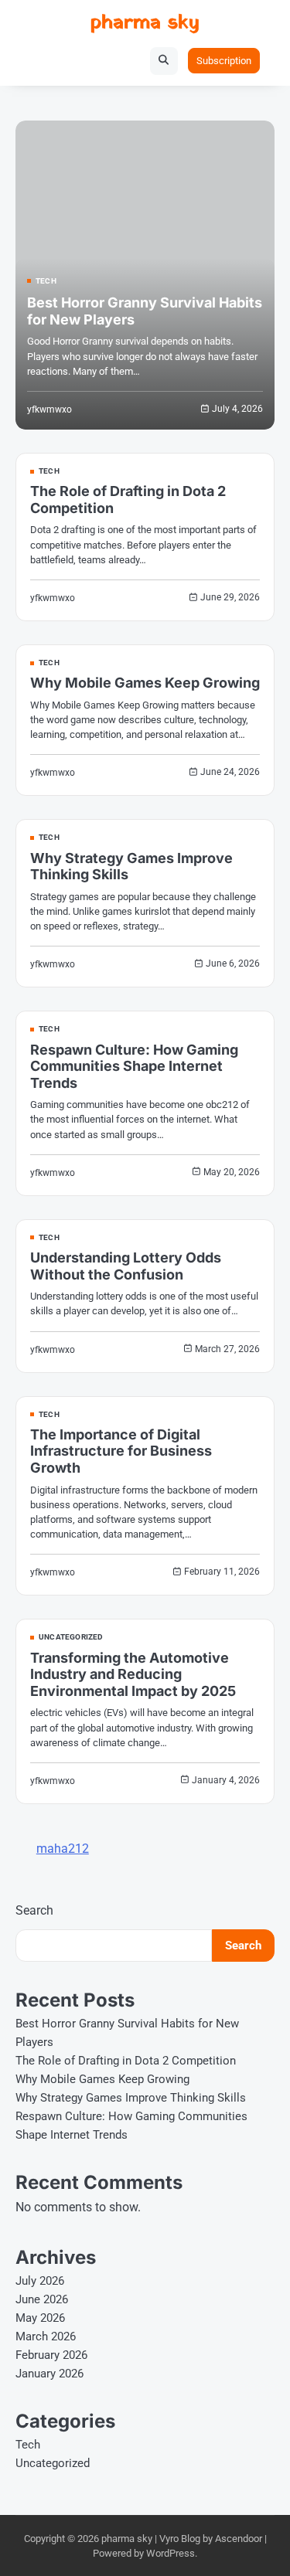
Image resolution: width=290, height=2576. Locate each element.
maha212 (63, 1849)
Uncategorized (71, 1637)
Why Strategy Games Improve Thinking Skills (131, 2098)
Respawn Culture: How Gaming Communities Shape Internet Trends (134, 1066)
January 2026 (49, 2374)
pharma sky (145, 23)
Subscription (224, 61)
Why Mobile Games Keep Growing (145, 683)
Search (34, 1910)
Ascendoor (239, 2539)
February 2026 (51, 2355)
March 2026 (46, 2336)
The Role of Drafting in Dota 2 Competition (126, 2061)
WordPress (171, 2553)
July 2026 (40, 2281)
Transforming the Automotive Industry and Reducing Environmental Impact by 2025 (133, 1674)
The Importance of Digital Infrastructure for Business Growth (121, 1451)
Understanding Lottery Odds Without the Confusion (126, 1266)
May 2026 (40, 2318)
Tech (46, 281)
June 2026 (42, 2299)
